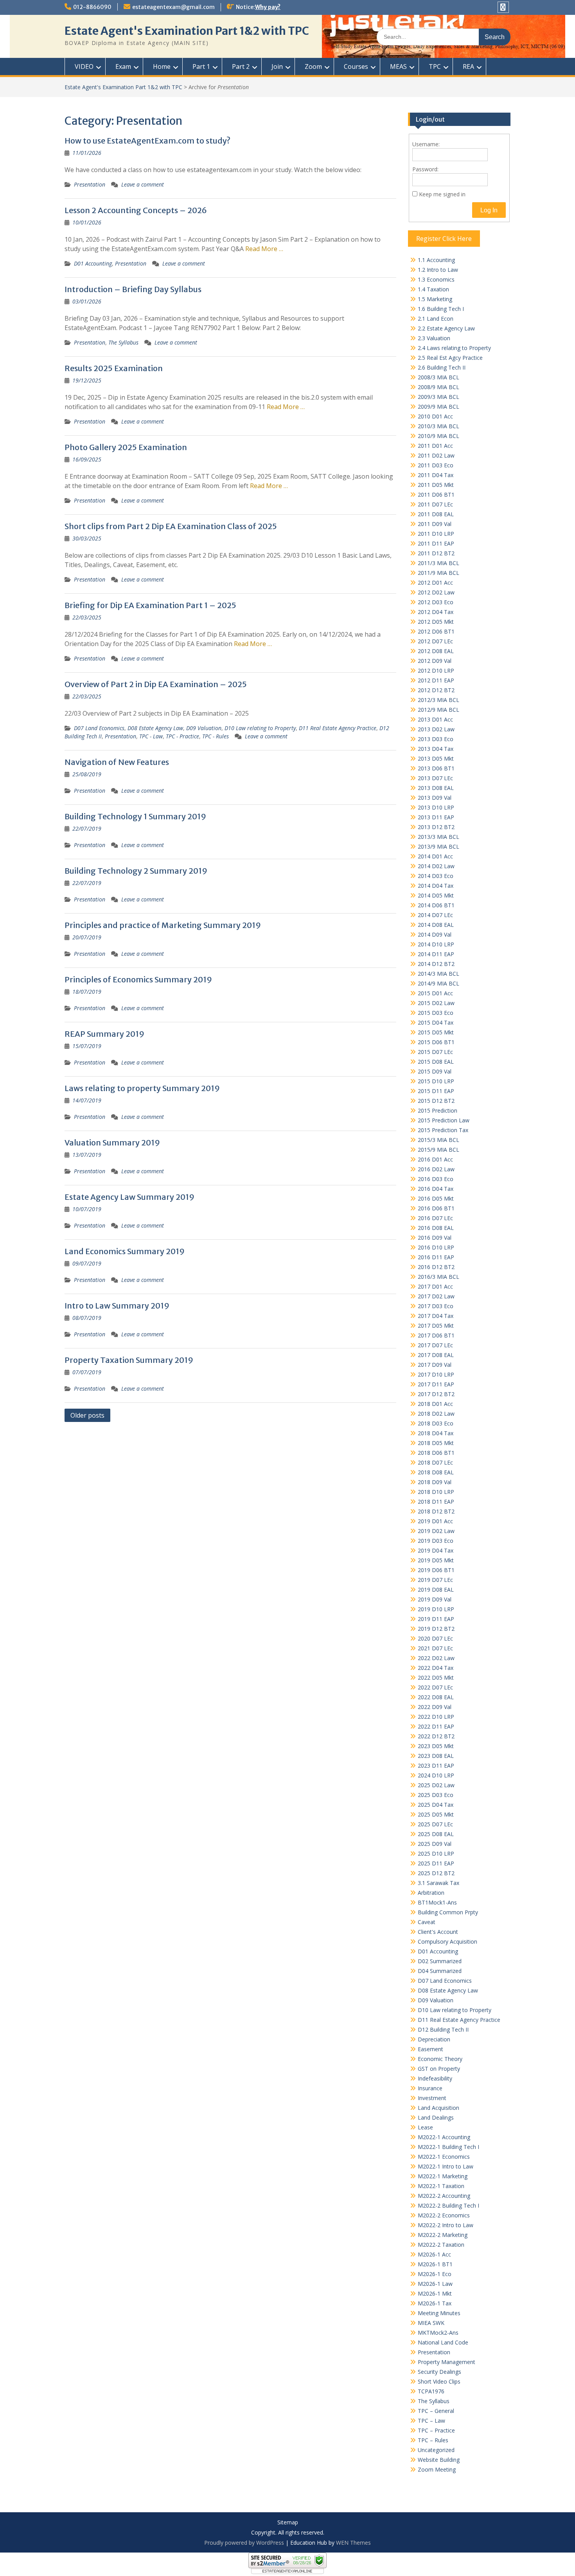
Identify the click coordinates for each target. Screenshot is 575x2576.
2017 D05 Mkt (436, 1326)
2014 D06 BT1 (436, 905)
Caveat (427, 1922)
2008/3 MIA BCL (438, 377)
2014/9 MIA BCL (438, 983)
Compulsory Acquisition (447, 1941)
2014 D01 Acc (435, 856)
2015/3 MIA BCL (438, 1140)
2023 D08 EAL (436, 1756)
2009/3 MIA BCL (438, 397)
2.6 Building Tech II (442, 367)
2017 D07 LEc (435, 1345)
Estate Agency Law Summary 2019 (129, 1197)
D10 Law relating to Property (260, 728)
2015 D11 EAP (436, 1091)
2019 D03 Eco (436, 1541)
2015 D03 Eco (436, 1013)
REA (468, 66)
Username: (426, 144)
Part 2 (241, 66)
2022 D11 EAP (436, 1726)
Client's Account (438, 1932)
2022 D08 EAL (436, 1697)
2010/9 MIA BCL (438, 436)
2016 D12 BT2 (436, 1267)
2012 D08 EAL (436, 651)
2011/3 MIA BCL (438, 563)
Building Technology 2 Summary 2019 (136, 871)
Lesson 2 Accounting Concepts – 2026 (136, 210)
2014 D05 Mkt (436, 895)
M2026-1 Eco (435, 2274)
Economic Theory (440, 2059)
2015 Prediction (438, 1110)
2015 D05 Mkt (436, 1032)
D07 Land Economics (99, 728)
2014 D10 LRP (436, 944)
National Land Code (443, 2342)
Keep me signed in (442, 194)
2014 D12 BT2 (436, 964)
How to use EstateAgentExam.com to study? (147, 141)
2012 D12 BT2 (436, 690)
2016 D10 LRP (436, 1247)
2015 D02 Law (436, 1003)
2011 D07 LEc (435, 504)
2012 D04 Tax (436, 612)
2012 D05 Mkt (436, 622)
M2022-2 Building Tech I (448, 2205)
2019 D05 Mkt (436, 1560)
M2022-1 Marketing (443, 2176)
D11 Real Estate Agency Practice (338, 728)
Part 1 (201, 66)
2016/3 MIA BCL (438, 1277)
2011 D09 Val (435, 524)
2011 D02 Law (436, 455)
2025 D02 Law (436, 1785)
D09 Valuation (204, 728)
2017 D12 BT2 (436, 1394)
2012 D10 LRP (436, 670)
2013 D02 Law (436, 729)
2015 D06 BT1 (436, 1042)
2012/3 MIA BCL (438, 700)
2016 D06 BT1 (436, 1208)
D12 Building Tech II (443, 2029)
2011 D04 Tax (436, 475)
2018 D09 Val (435, 1482)
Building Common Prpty (448, 1912)
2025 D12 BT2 (436, 1873)
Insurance (430, 2088)
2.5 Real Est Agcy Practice (450, 358)
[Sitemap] (503, 7)
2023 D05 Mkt (436, 1746)
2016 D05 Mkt (436, 1198)
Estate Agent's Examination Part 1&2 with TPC (187, 31)
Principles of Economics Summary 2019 (138, 979)
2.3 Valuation (434, 338)
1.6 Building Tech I (441, 309)
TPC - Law (151, 736)
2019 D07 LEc (435, 1580)
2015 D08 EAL (436, 1062)
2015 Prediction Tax (443, 1130)
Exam (123, 66)
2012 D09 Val (435, 661)
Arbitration (431, 1893)
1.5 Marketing (435, 299)
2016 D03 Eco (436, 1179)
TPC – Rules (433, 2440)
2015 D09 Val (435, 1071)
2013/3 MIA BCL (438, 837)
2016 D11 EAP (436, 1257)
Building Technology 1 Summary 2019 (135, 816)
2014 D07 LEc (435, 915)
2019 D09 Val (435, 1599)
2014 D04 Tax (436, 886)
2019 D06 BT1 (436, 1570)
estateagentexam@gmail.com (173, 7)
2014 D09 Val (435, 934)
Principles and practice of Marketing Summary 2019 (163, 925)
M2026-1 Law (435, 2284)
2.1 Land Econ (436, 319)
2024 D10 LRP (436, 1775)
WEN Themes (353, 2543)
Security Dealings (439, 2372)
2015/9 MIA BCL (438, 1150)
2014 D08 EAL (436, 925)
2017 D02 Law (436, 1296)
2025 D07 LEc (435, 1824)
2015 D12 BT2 (436, 1101)
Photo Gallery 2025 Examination (126, 447)
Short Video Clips (439, 2381)
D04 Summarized (440, 1971)
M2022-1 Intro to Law (446, 2166)
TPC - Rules (216, 736)
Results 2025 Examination (114, 368)
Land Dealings (436, 2117)
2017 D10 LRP (436, 1374)
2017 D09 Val (435, 1365)
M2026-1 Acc (434, 2254)
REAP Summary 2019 (104, 1034)
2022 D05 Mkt (436, 1678)
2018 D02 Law (436, 1414)
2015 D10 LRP (436, 1081)
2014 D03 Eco (436, 876)
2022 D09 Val (435, 1707)
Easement (430, 2049)
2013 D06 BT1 (436, 768)
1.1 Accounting (436, 260)
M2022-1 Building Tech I (448, 2147)
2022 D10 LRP (436, 1717)
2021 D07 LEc (435, 1648)
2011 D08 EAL (436, 514)
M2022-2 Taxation (441, 2245)
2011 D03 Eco (436, 465)
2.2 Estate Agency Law (446, 328)
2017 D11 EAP (436, 1384)
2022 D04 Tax (436, 1668)
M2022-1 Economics (444, 2157)
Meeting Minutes (439, 2313)
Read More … (264, 249)
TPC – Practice (436, 2430)
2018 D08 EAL (436, 1472)
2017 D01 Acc (435, 1286)
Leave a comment (143, 184)
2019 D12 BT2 (436, 1629)
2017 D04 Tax (436, 1316)
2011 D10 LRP (436, 534)
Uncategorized (436, 2450)
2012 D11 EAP (436, 680)
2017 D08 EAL (436, 1355)
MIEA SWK (431, 2323)
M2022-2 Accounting (444, 2196)
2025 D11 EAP (436, 1863)
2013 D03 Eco (436, 739)
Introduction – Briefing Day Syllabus (133, 289)
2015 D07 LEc (435, 1052)
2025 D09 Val (435, 1844)
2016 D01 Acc (435, 1159)
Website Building (439, 2460)
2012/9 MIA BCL (438, 710)
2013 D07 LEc (435, 778)
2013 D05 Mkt (436, 758)
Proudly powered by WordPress (244, 2543)
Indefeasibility (435, 2078)
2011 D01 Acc (435, 446)
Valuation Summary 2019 (112, 1143)
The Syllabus (123, 342)
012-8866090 (92, 7)
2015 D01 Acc (435, 993)
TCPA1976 (431, 2391)
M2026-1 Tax (435, 2303)
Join (277, 66)
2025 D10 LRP (436, 1853)
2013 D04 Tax (436, 749)
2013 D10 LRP (436, 807)
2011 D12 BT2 (436, 553)
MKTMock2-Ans (438, 2333)
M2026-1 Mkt (435, 2293)
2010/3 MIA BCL (438, 426)
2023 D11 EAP (436, 1766)
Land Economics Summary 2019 (125, 1251)
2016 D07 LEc (435, 1218)
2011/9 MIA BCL (438, 573)
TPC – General (436, 2411)
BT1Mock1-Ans (437, 1902)
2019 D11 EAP (436, 1619)
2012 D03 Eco (436, 602)
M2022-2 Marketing (443, 2235)
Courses (356, 66)
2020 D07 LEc (435, 1638)
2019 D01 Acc (435, 1521)
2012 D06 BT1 (436, 631)
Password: (425, 169)
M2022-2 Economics (444, 2215)
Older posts (87, 1415)
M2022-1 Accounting (444, 2137)
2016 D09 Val (435, 1238)
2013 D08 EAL (436, 788)
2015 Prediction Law (444, 1120)
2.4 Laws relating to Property (454, 348)
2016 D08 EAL (436, 1228)
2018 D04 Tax (436, 1433)
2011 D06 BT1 (436, 495)
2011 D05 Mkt (436, 485)
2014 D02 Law (436, 866)
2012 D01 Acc (435, 583)
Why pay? (268, 7)
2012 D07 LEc (435, 641)
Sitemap (288, 2523)
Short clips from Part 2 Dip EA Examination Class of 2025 (171, 526)
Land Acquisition (438, 2108)
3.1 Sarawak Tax (438, 1883)
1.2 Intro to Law (438, 270)
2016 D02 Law (436, 1169)
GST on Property (439, 2069)
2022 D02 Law (436, 1658)
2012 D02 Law (436, 592)
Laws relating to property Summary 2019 (142, 1088)
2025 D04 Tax (436, 1805)
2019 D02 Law (436, 1531)
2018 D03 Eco (436, 1423)
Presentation (90, 184)
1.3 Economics (436, 279)
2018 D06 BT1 (436, 1453)
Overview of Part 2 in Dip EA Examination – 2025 (156, 684)
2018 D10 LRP (436, 1492)
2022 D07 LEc (435, 1687)
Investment (432, 2098)
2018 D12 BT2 (436, 1511)
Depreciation (434, 2039)
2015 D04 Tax (436, 1022)
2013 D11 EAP (436, 817)
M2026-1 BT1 (435, 2264)
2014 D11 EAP (436, 954)
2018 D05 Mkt (436, 1443)
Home (162, 66)
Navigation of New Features (117, 762)
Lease (425, 2127)
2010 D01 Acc (435, 416)
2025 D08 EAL (436, 1834)
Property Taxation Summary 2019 (129, 1360)
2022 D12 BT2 (436, 1736)
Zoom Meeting (437, 2469)
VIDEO (84, 66)
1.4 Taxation (433, 289)
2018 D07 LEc (435, 1462)
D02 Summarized (440, 1961)
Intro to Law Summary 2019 (117, 1306)
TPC (435, 66)
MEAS (398, 66)
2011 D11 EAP (436, 543)
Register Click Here (444, 239)
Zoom (313, 66)
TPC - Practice (182, 736)
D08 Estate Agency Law (155, 728)
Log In (489, 210)
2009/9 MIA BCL (438, 407)
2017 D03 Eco (436, 1306)
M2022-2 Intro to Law (446, 2225)
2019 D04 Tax (436, 1550)
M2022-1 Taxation (441, 2186)
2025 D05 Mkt (436, 1814)
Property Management (447, 2362)
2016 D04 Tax (436, 1189)
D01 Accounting (93, 263)
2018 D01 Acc (435, 1404)
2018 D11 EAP (436, 1502)
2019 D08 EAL (436, 1590)
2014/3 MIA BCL (438, 974)
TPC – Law (431, 2421)
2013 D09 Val (435, 798)
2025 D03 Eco (436, 1795)
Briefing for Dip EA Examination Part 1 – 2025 (150, 605)
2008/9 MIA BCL (438, 387)
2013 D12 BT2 (436, 827)
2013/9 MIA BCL (438, 846)
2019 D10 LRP (436, 1609)
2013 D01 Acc (435, 719)
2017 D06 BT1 (436, 1335)
